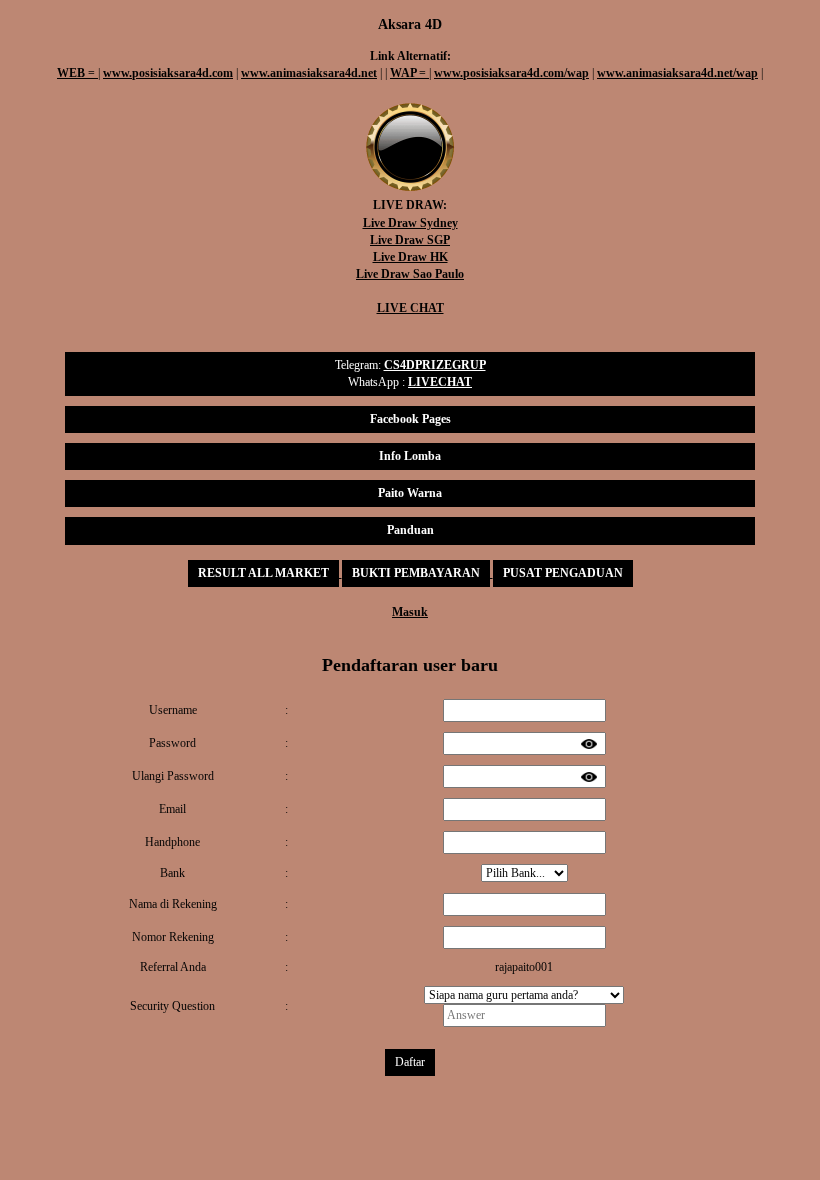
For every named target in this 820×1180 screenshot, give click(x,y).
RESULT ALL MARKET (263, 573)
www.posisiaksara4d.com (168, 73)
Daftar (410, 1062)
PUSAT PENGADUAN (563, 573)
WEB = (77, 73)
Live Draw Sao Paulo (410, 274)
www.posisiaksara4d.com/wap (511, 73)
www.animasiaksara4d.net (309, 73)
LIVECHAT (440, 382)
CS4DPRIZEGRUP (435, 365)
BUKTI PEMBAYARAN (416, 573)
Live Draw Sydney (410, 223)
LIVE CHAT (410, 308)
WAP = (409, 73)
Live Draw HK (410, 257)
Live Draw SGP (410, 240)
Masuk (410, 612)
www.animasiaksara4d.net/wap (677, 73)
